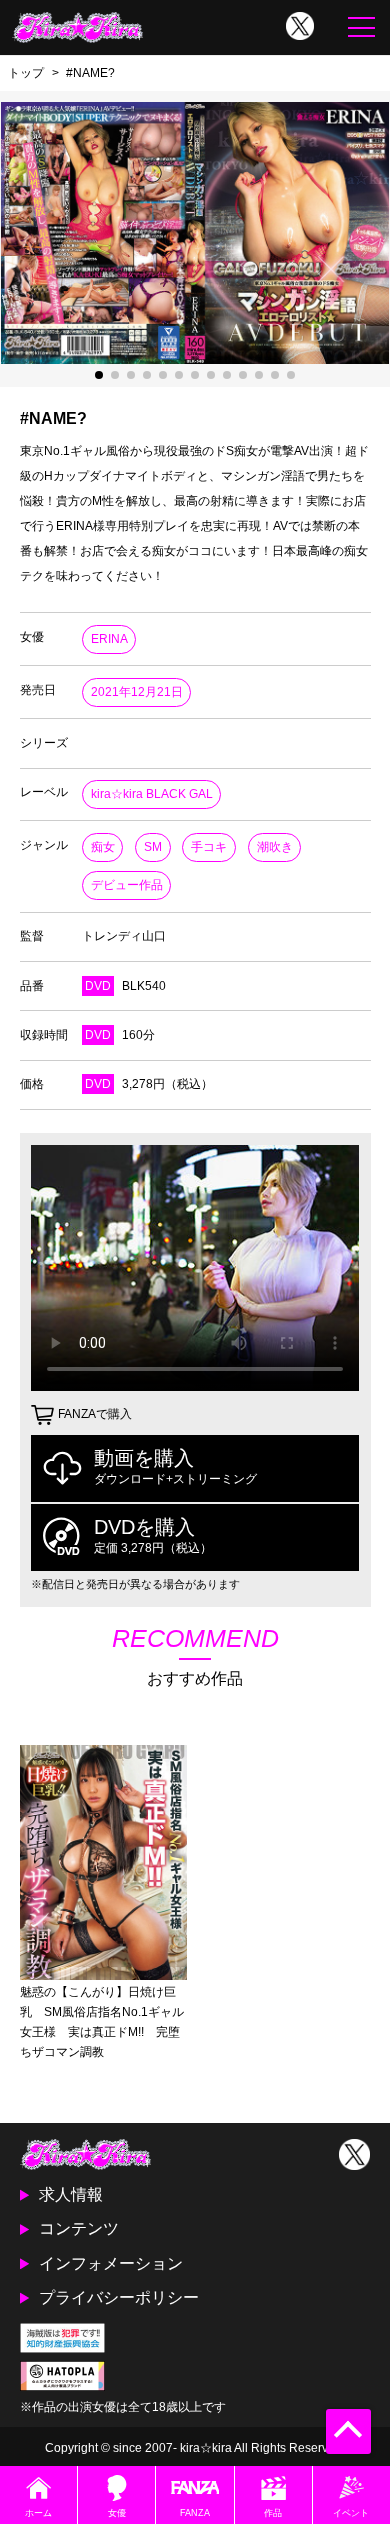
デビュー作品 (127, 885)
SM (153, 847)
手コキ (209, 847)
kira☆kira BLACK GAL (152, 794)
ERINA (109, 639)
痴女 (103, 847)
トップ (26, 72)
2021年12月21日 (137, 692)
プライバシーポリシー (119, 2297)
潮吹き (275, 847)
